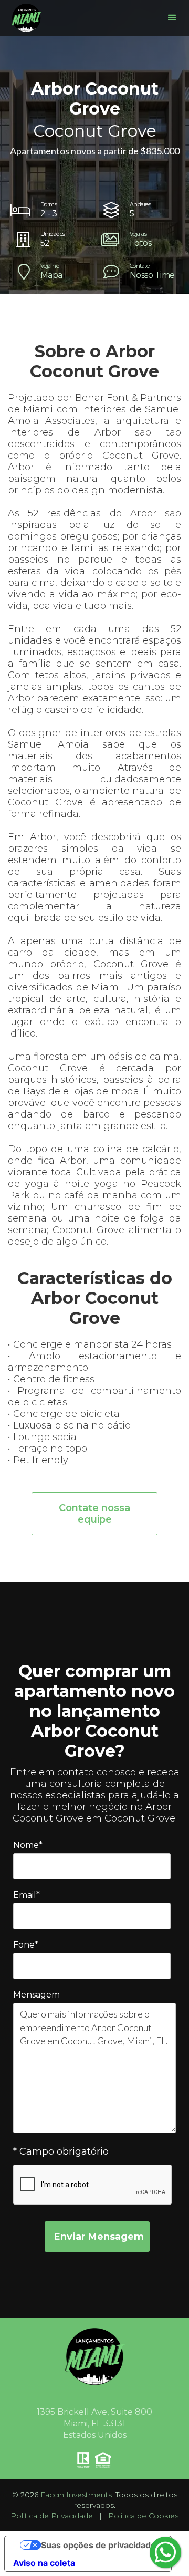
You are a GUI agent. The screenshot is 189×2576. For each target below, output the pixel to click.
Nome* (28, 1845)
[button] (172, 18)
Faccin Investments (76, 2495)
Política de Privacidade (52, 2516)
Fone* (26, 1945)
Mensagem (36, 1995)
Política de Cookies (143, 2516)
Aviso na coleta (44, 2563)
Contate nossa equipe (94, 1514)
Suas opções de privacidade (98, 2545)
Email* (27, 1895)
